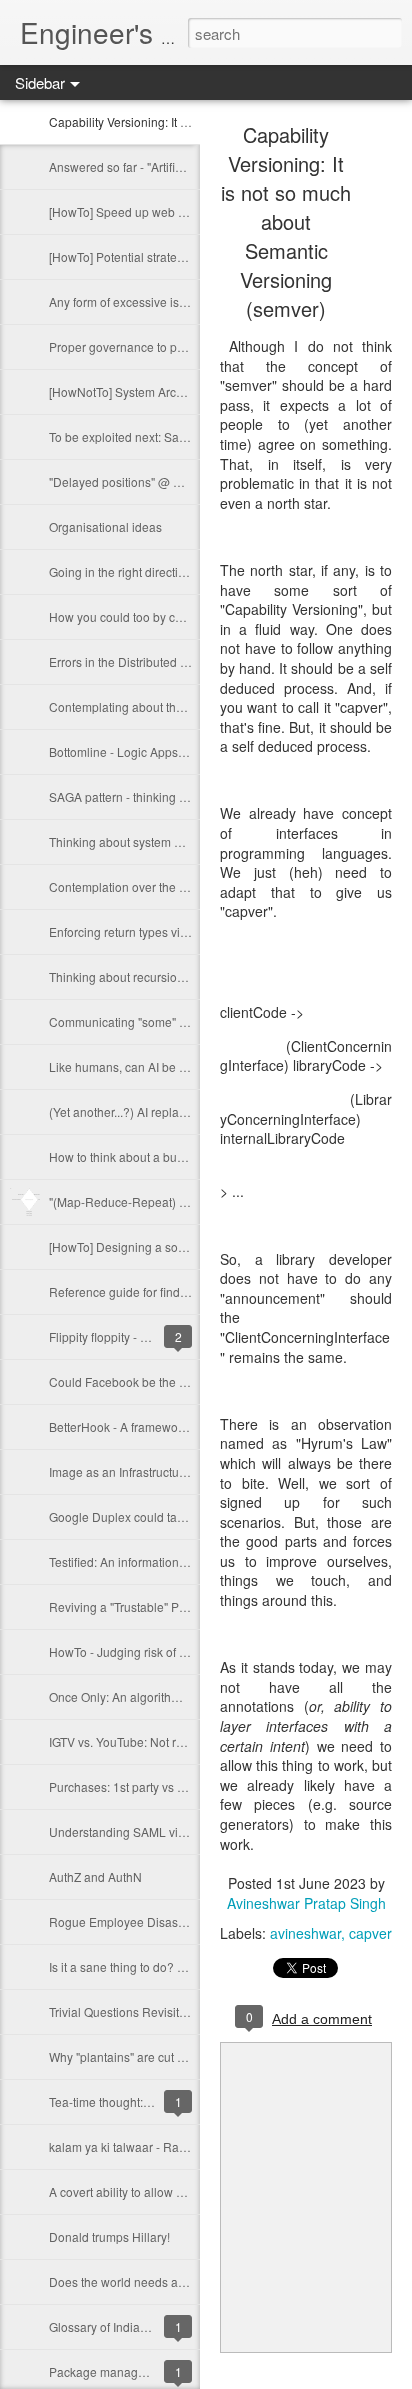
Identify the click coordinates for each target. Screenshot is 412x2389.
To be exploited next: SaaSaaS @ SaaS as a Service (191, 436)
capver (370, 1933)
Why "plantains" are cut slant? (129, 2056)
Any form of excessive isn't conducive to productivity (188, 301)
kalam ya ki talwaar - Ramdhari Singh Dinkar (170, 2146)
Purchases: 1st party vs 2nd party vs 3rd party (171, 1786)
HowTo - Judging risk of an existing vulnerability (178, 1651)
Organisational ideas (105, 526)
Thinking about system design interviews (159, 841)
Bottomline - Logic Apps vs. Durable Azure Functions (191, 751)
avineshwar (305, 1933)
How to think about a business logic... (149, 1156)
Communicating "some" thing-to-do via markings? (183, 1021)
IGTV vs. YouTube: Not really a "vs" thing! (158, 1741)
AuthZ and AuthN (95, 1876)
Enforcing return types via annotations (151, 931)
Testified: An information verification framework (175, 1561)
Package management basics (129, 2371)
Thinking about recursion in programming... (165, 976)
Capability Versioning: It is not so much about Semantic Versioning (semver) (286, 221)
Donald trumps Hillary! (109, 2236)
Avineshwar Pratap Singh (306, 1903)
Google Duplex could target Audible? (149, 1516)
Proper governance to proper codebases (159, 346)
